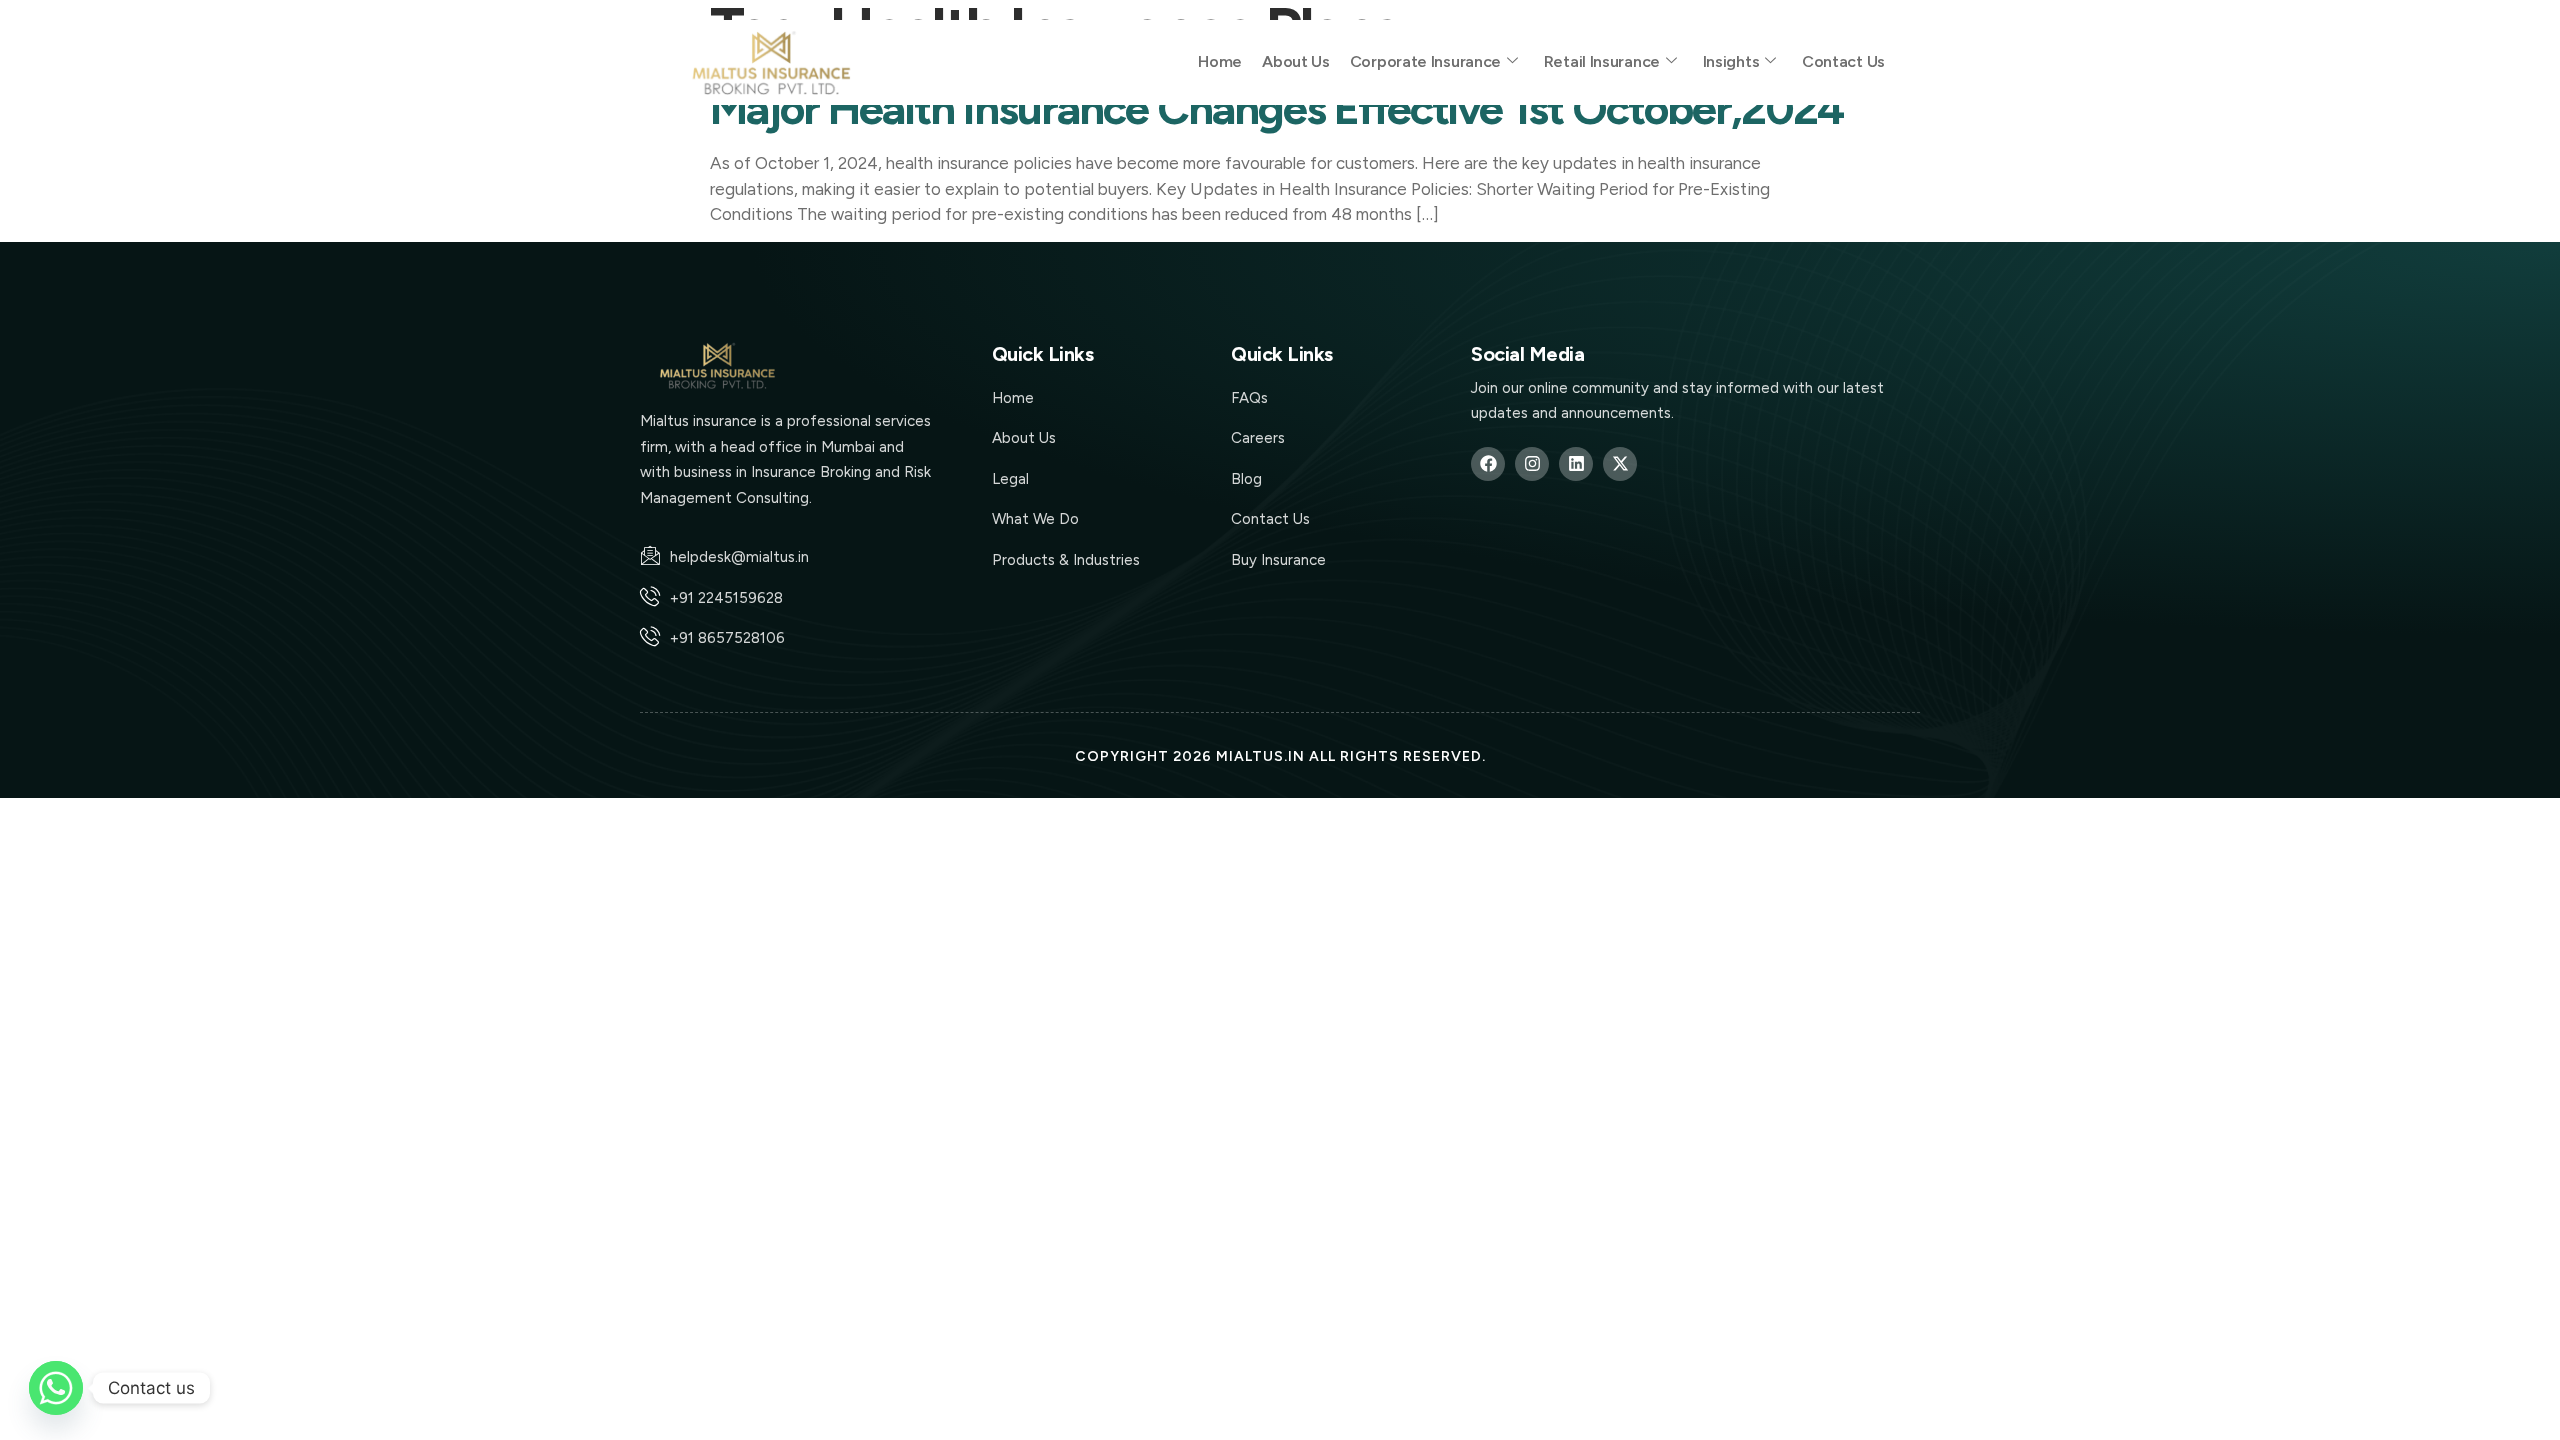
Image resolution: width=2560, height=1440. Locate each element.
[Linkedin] (1576, 464)
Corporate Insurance (1425, 61)
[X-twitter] (1620, 464)
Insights (1731, 61)
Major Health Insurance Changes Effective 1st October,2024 (1276, 108)
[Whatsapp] (56, 1388)
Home (1220, 61)
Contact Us (1843, 61)
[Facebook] (1488, 464)
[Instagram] (1532, 464)
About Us (1296, 61)
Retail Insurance (1602, 61)
